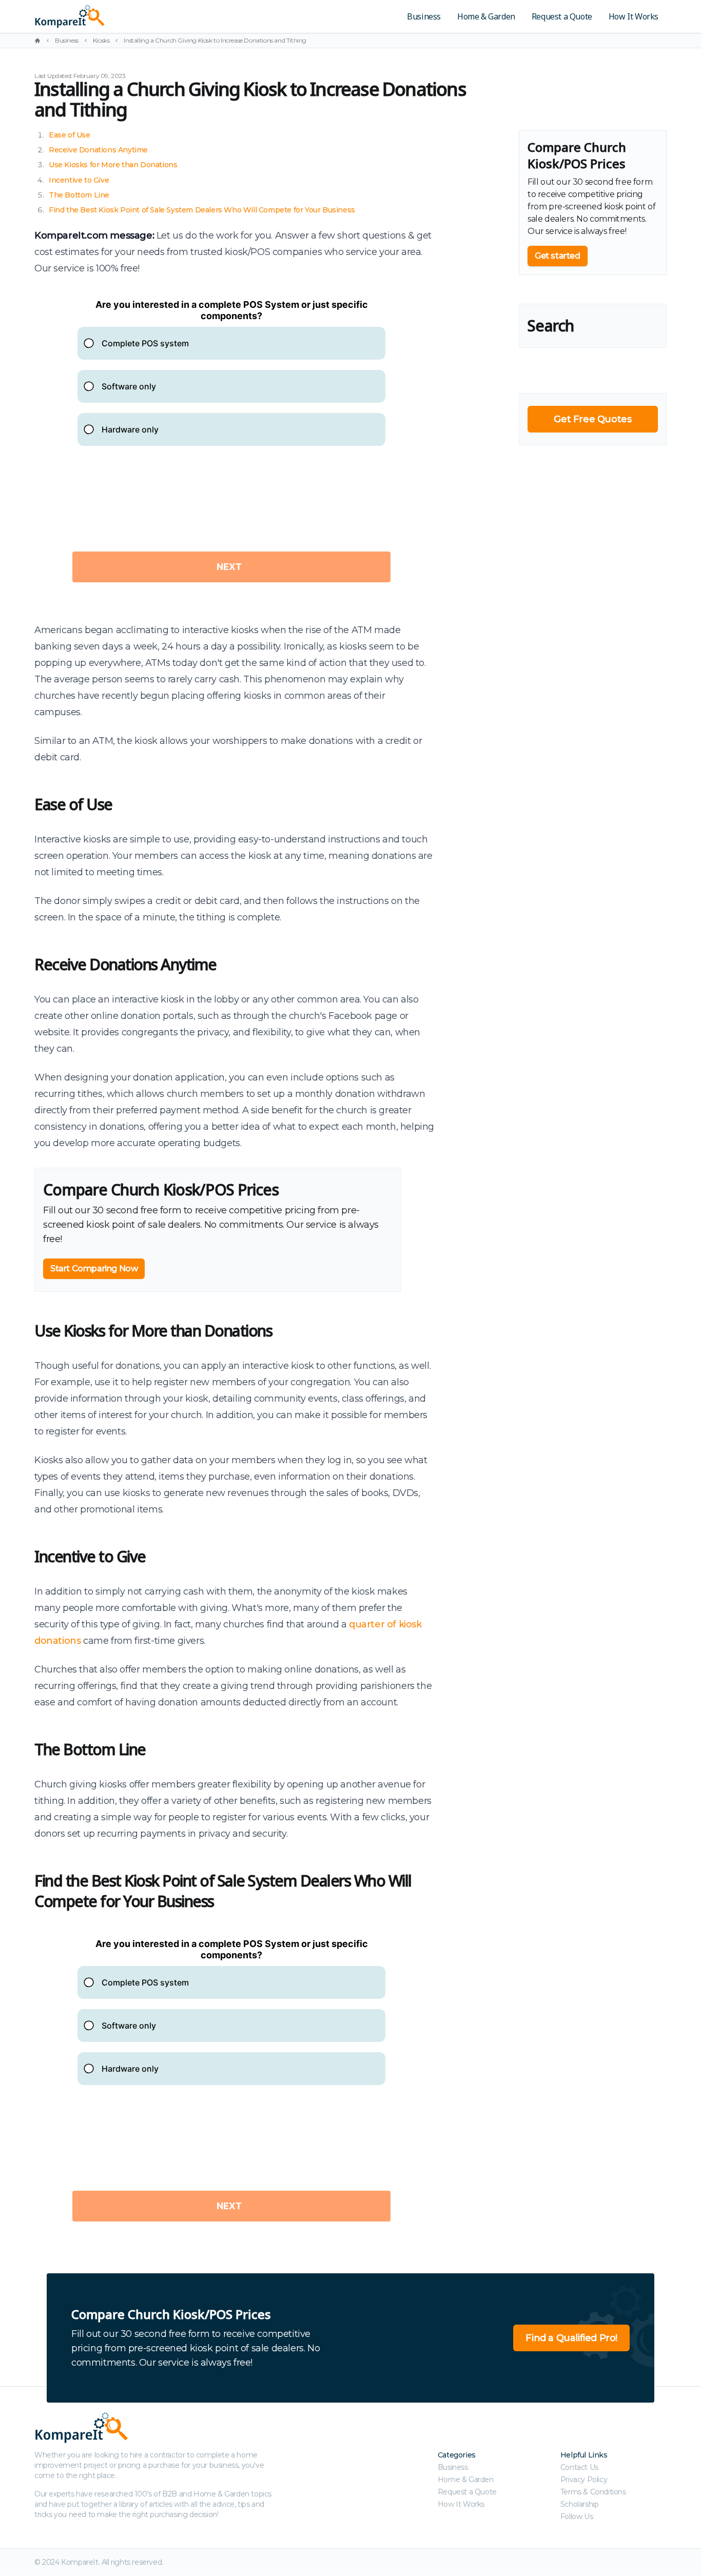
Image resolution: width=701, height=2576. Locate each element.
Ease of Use (70, 135)
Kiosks (101, 40)
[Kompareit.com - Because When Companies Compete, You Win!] (141, 16)
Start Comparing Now (94, 1269)
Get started (558, 256)
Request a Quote (562, 16)
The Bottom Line (79, 195)
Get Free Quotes (592, 419)
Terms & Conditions (593, 2492)
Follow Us (577, 2516)
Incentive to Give (79, 180)
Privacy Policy (584, 2480)
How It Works (634, 16)
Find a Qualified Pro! (571, 2338)
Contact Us (579, 2467)
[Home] (37, 41)
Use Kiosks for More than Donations (113, 165)
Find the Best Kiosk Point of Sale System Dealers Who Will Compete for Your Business (202, 210)
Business (424, 16)
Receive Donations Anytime (98, 150)
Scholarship (580, 2504)
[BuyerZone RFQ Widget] (231, 449)
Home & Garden (486, 16)
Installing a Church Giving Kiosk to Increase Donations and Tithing (215, 40)
